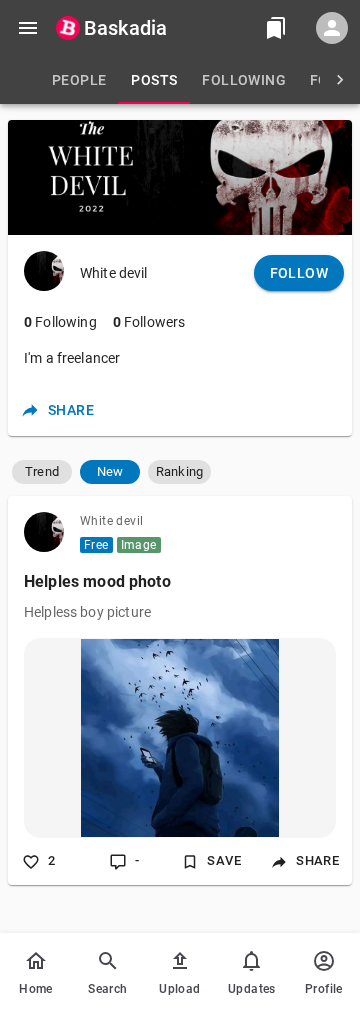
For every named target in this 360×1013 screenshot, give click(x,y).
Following (60, 322)
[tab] (79, 80)
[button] (42, 472)
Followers (149, 322)
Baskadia (125, 28)
